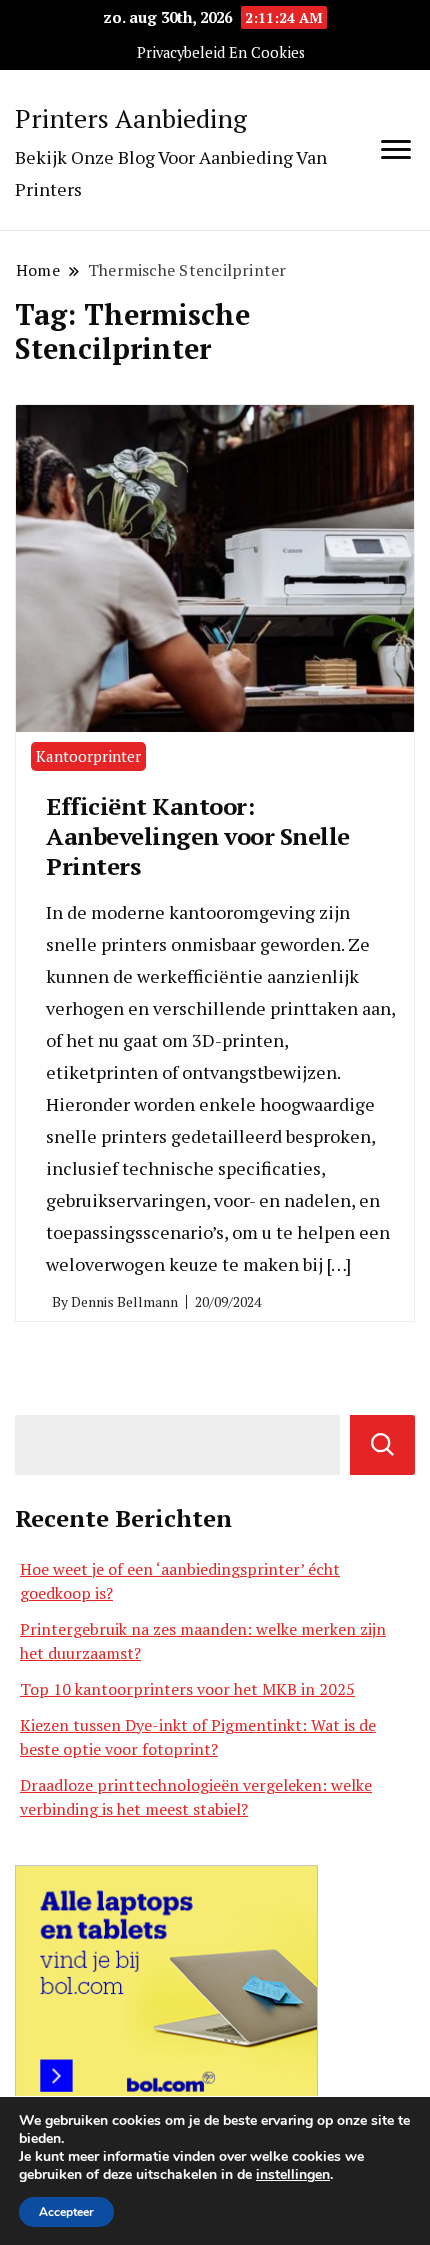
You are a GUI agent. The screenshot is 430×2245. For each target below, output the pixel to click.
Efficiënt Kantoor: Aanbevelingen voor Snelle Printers (198, 836)
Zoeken (382, 1445)
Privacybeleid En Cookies (221, 52)
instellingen (293, 2175)
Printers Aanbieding (131, 118)
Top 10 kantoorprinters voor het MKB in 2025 (187, 1689)
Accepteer (66, 2212)
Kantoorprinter (88, 756)
